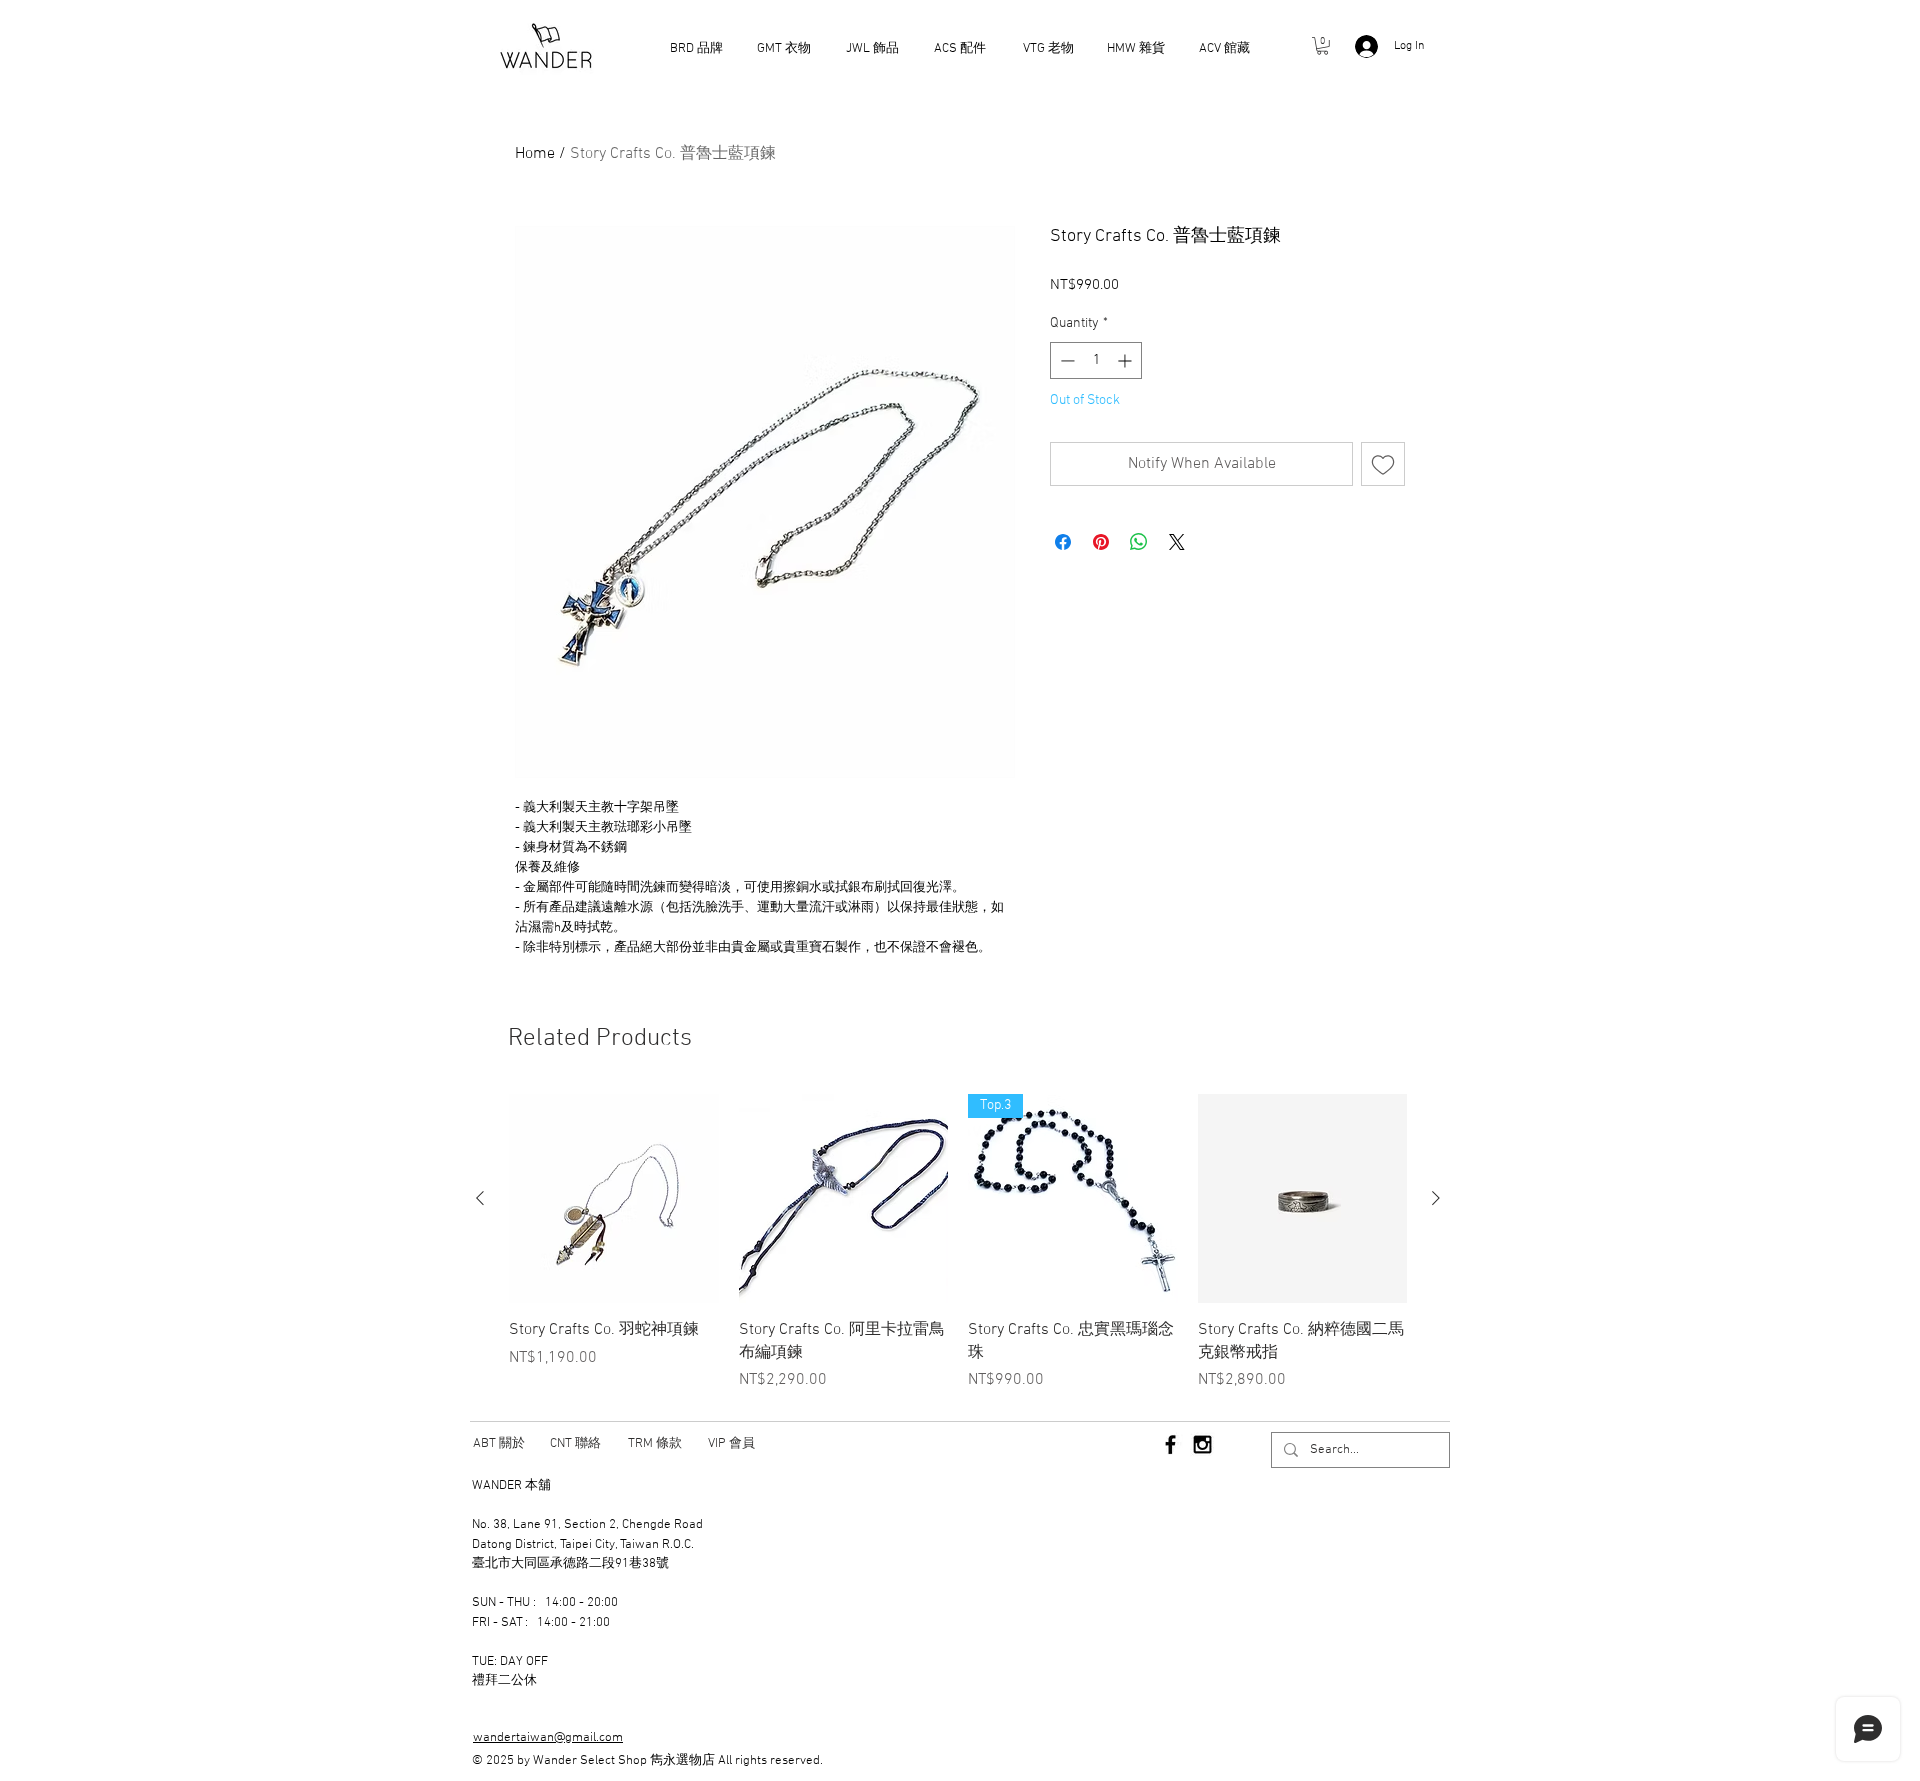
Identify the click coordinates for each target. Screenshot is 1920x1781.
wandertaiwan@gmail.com (548, 1738)
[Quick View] (614, 1199)
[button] (1322, 46)
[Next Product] (1436, 1198)
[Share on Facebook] (1063, 542)
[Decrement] (1065, 360)
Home (535, 154)
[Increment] (1126, 360)
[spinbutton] (1096, 360)
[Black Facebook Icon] (1170, 1444)
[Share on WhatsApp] (1139, 542)
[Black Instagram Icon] (1202, 1444)
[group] (958, 1243)
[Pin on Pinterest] (1101, 542)
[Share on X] (1177, 542)
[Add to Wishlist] (1383, 464)
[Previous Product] (480, 1198)
